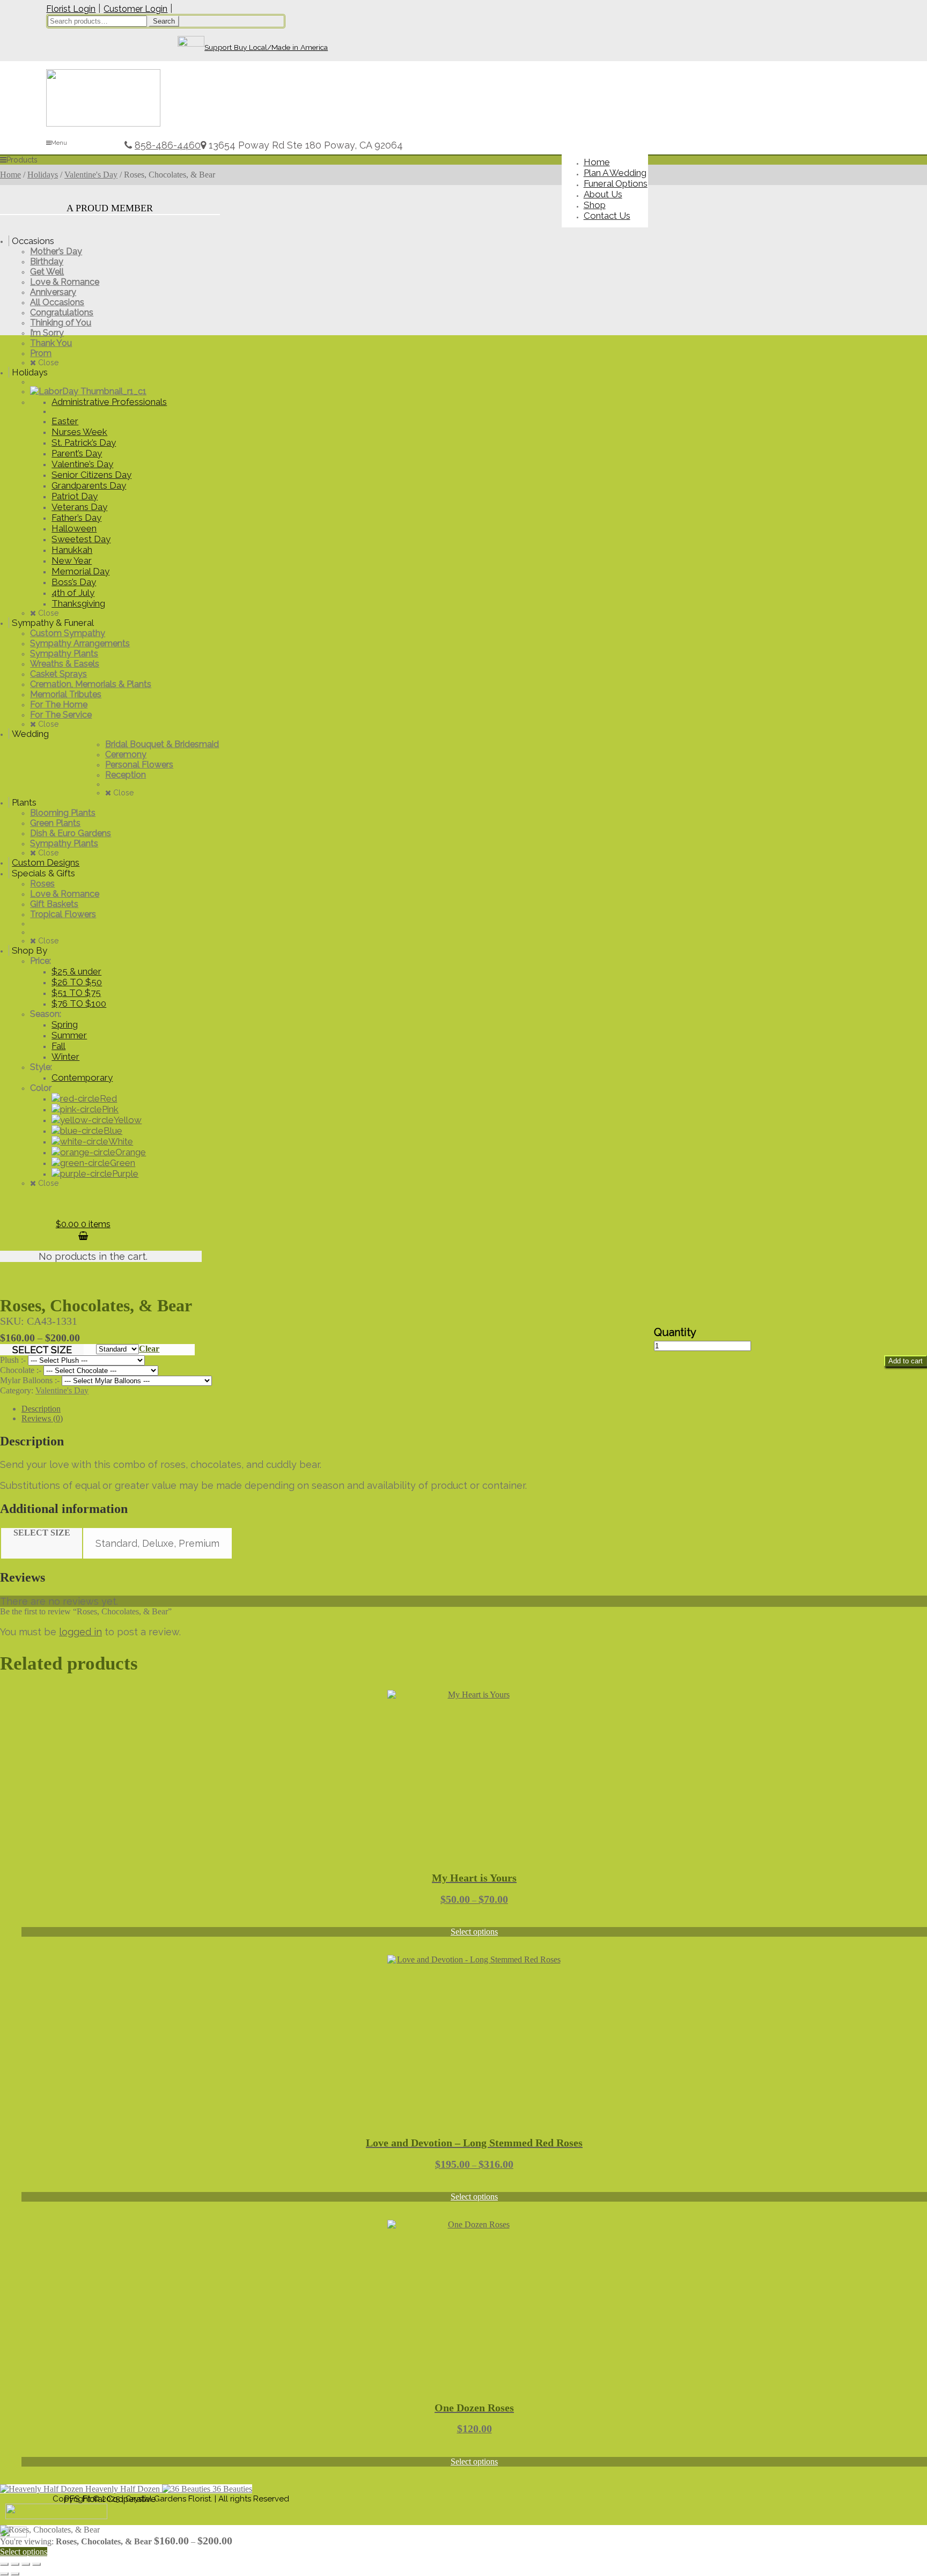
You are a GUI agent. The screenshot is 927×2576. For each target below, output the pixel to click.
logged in (80, 1632)
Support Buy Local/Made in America (266, 47)
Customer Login (135, 9)
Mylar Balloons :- (31, 1380)
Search (164, 21)
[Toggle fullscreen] (15, 2564)
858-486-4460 (168, 145)
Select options (474, 1932)
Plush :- (14, 1360)
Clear (149, 1349)
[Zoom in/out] (4, 2564)
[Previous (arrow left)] (4, 2574)
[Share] (26, 2564)
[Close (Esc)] (36, 2564)
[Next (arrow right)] (15, 2574)
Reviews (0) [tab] (42, 1418)
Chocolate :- (22, 1370)
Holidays (43, 175)
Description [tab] (41, 1409)
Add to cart (906, 1361)
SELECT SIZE (42, 1350)
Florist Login (71, 9)
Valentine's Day (91, 175)
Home (10, 175)
